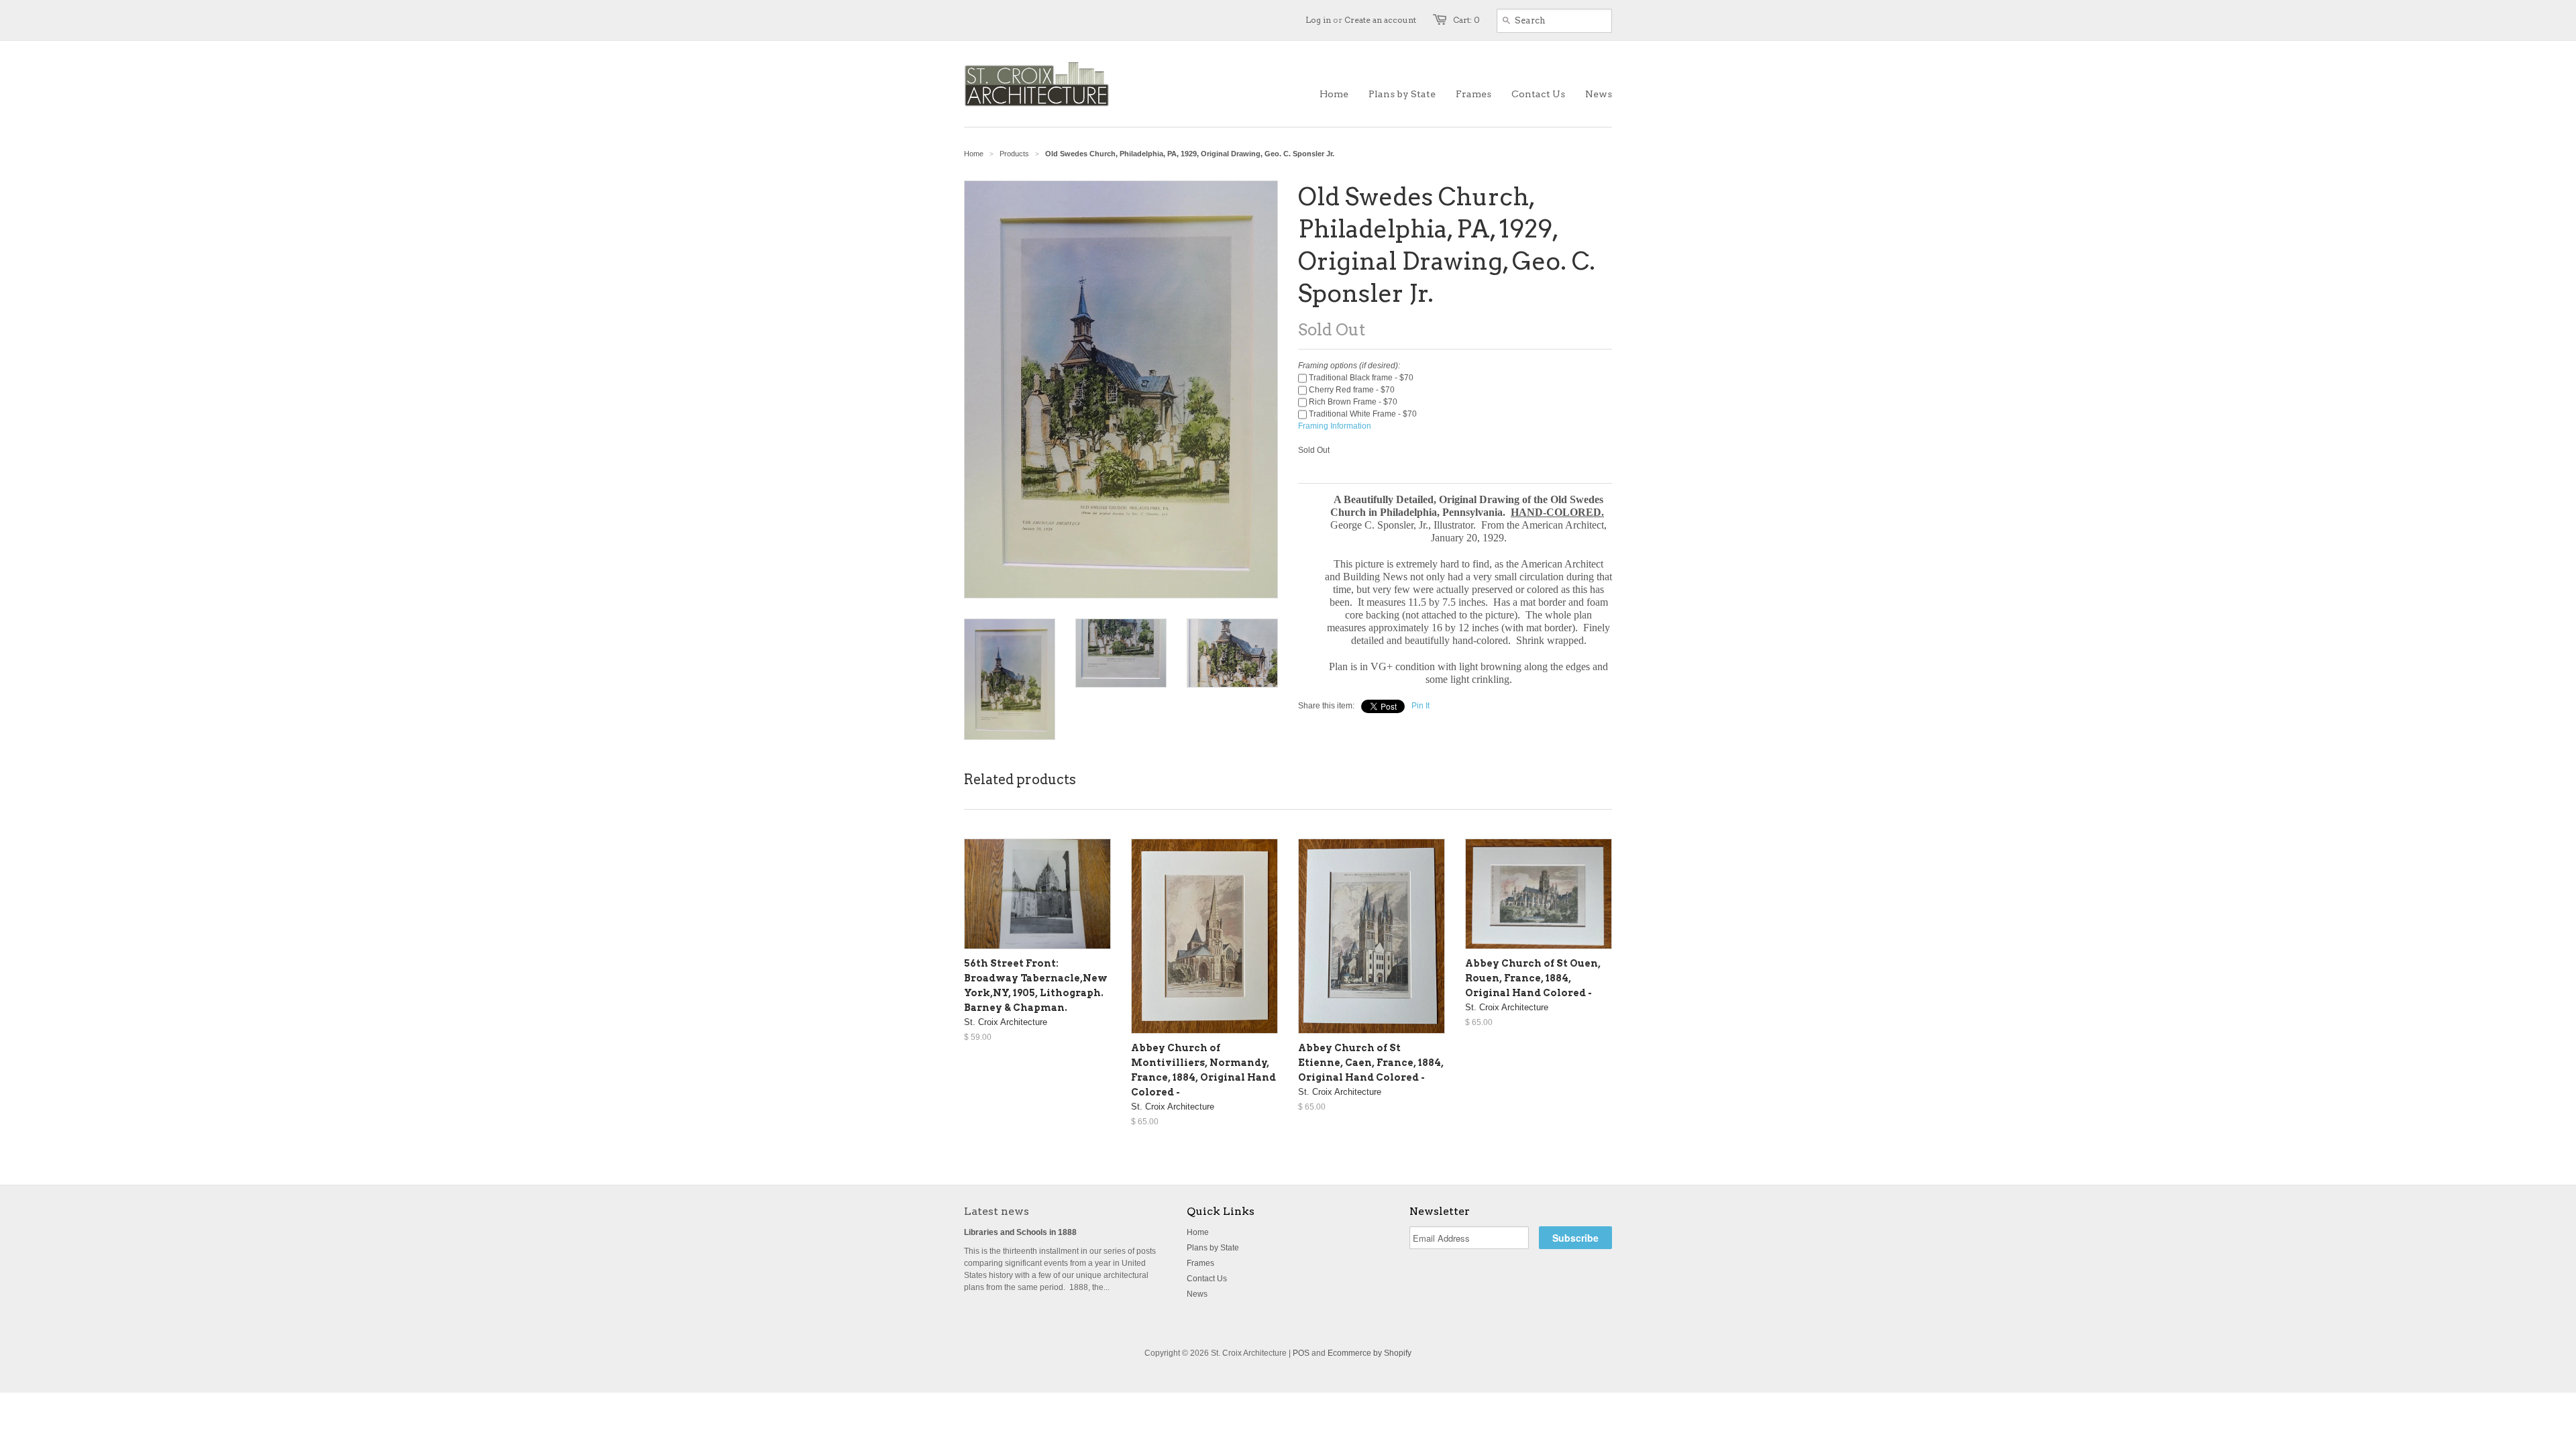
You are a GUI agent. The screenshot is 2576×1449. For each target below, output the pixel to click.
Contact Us (1207, 1279)
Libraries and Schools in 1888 (1020, 1232)
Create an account (1380, 20)
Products (1014, 154)
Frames (1200, 1263)
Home (1198, 1232)
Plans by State (1213, 1248)
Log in (1318, 20)
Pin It (1420, 706)
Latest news (997, 1211)
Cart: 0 (1466, 20)
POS (1301, 1353)
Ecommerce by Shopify (1370, 1353)
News (1197, 1294)
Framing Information (1335, 426)
